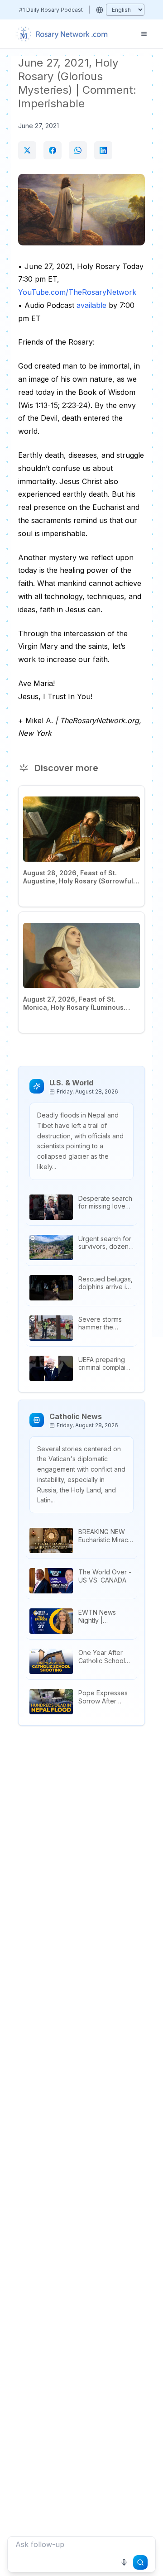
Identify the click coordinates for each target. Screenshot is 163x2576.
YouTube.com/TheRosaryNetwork (77, 292)
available (91, 305)
